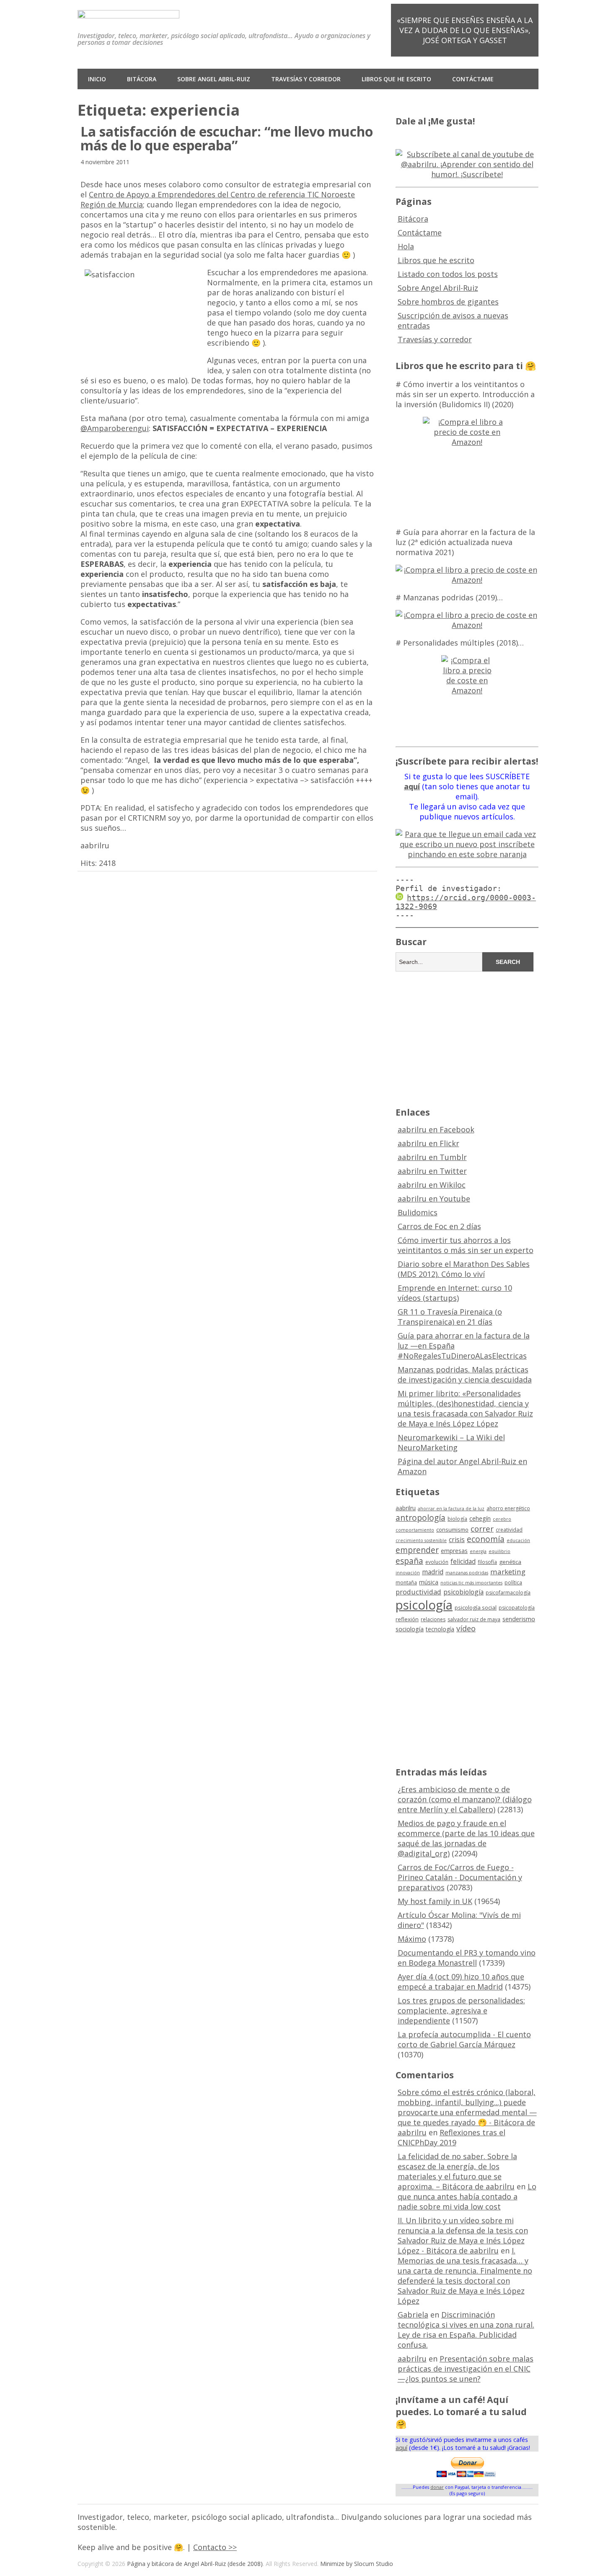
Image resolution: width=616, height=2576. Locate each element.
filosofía (487, 1562)
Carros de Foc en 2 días (439, 1226)
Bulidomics (418, 1212)
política (513, 1583)
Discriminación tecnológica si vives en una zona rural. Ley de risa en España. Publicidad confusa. (466, 2330)
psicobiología (463, 1592)
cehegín (480, 1518)
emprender (417, 1550)
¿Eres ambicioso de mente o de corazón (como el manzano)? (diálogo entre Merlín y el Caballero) (465, 1799)
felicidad (463, 1561)
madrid (433, 1572)
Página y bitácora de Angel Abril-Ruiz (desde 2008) (195, 2564)
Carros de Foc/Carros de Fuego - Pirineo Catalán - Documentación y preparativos (460, 1877)
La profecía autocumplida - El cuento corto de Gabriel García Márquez (464, 2039)
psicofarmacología (508, 1593)
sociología (410, 1629)
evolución (437, 1562)
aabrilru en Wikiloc (432, 1185)
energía (478, 1551)
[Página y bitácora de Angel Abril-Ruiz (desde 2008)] (128, 12)
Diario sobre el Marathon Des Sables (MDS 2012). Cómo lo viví (464, 1269)
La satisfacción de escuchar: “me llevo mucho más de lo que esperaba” (227, 138)
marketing (508, 1572)
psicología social (476, 1607)
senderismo (519, 1619)
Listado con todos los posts (448, 274)
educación (518, 1540)
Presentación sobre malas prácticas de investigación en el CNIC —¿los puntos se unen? (466, 2369)
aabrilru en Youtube (434, 1199)
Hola (406, 246)
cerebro (502, 1519)
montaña (406, 1583)
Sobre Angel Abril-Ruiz (214, 79)
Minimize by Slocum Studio (357, 2564)
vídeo (466, 1628)
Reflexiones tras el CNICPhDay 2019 (452, 2137)
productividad (418, 1592)
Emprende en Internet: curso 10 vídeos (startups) (455, 1293)
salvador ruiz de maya (474, 1619)
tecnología (440, 1629)
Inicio (97, 79)
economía (486, 1539)
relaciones (433, 1619)
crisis (457, 1540)
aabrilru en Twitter (432, 1171)
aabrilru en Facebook (436, 1129)
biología (457, 1519)
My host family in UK (435, 1901)
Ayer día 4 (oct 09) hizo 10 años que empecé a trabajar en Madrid (461, 1982)
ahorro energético (508, 1508)
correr (482, 1528)
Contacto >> (215, 2547)
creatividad (509, 1530)
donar (437, 2487)
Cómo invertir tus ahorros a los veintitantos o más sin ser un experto (466, 1245)
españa (409, 1561)
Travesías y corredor (306, 79)
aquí (401, 2448)
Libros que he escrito (396, 79)
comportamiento (415, 1530)
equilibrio (500, 1551)
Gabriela (413, 2315)
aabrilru (406, 1508)
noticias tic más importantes (471, 1583)
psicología (424, 1605)
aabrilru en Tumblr (432, 1157)
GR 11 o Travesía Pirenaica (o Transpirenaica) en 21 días (450, 1317)
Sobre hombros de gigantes (448, 302)
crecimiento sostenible (421, 1540)
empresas (454, 1551)
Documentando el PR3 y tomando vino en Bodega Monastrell (467, 1958)
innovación (408, 1573)
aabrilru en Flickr (428, 1143)
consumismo (452, 1530)
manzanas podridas (467, 1573)
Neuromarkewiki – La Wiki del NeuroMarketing (451, 1442)
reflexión (407, 1619)
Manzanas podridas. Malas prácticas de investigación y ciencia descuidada (465, 1375)
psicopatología (517, 1608)
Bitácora (142, 79)
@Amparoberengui (115, 428)
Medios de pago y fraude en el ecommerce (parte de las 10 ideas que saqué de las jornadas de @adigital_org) (466, 1838)
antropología (421, 1518)
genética (510, 1562)
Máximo (412, 1939)
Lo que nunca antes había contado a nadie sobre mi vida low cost (467, 2196)
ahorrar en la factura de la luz (451, 1509)
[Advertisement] (467, 1038)
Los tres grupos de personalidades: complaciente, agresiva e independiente (461, 2010)
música (429, 1582)
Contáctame (473, 79)
